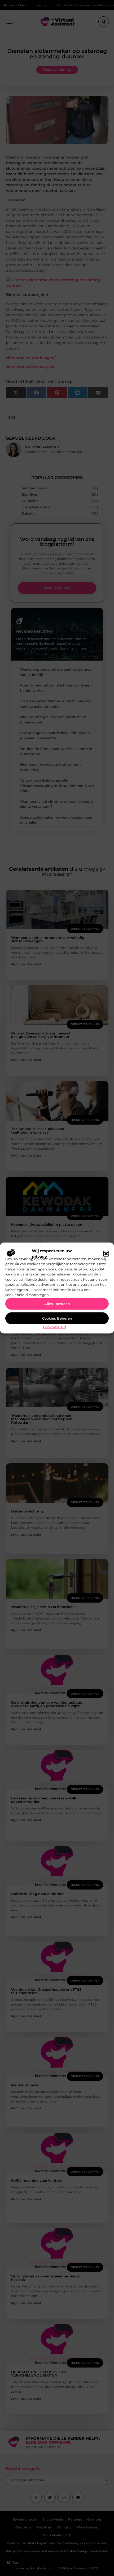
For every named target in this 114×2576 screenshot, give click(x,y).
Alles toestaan (57, 1304)
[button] (106, 1254)
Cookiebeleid (54, 1327)
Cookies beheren (57, 1318)
